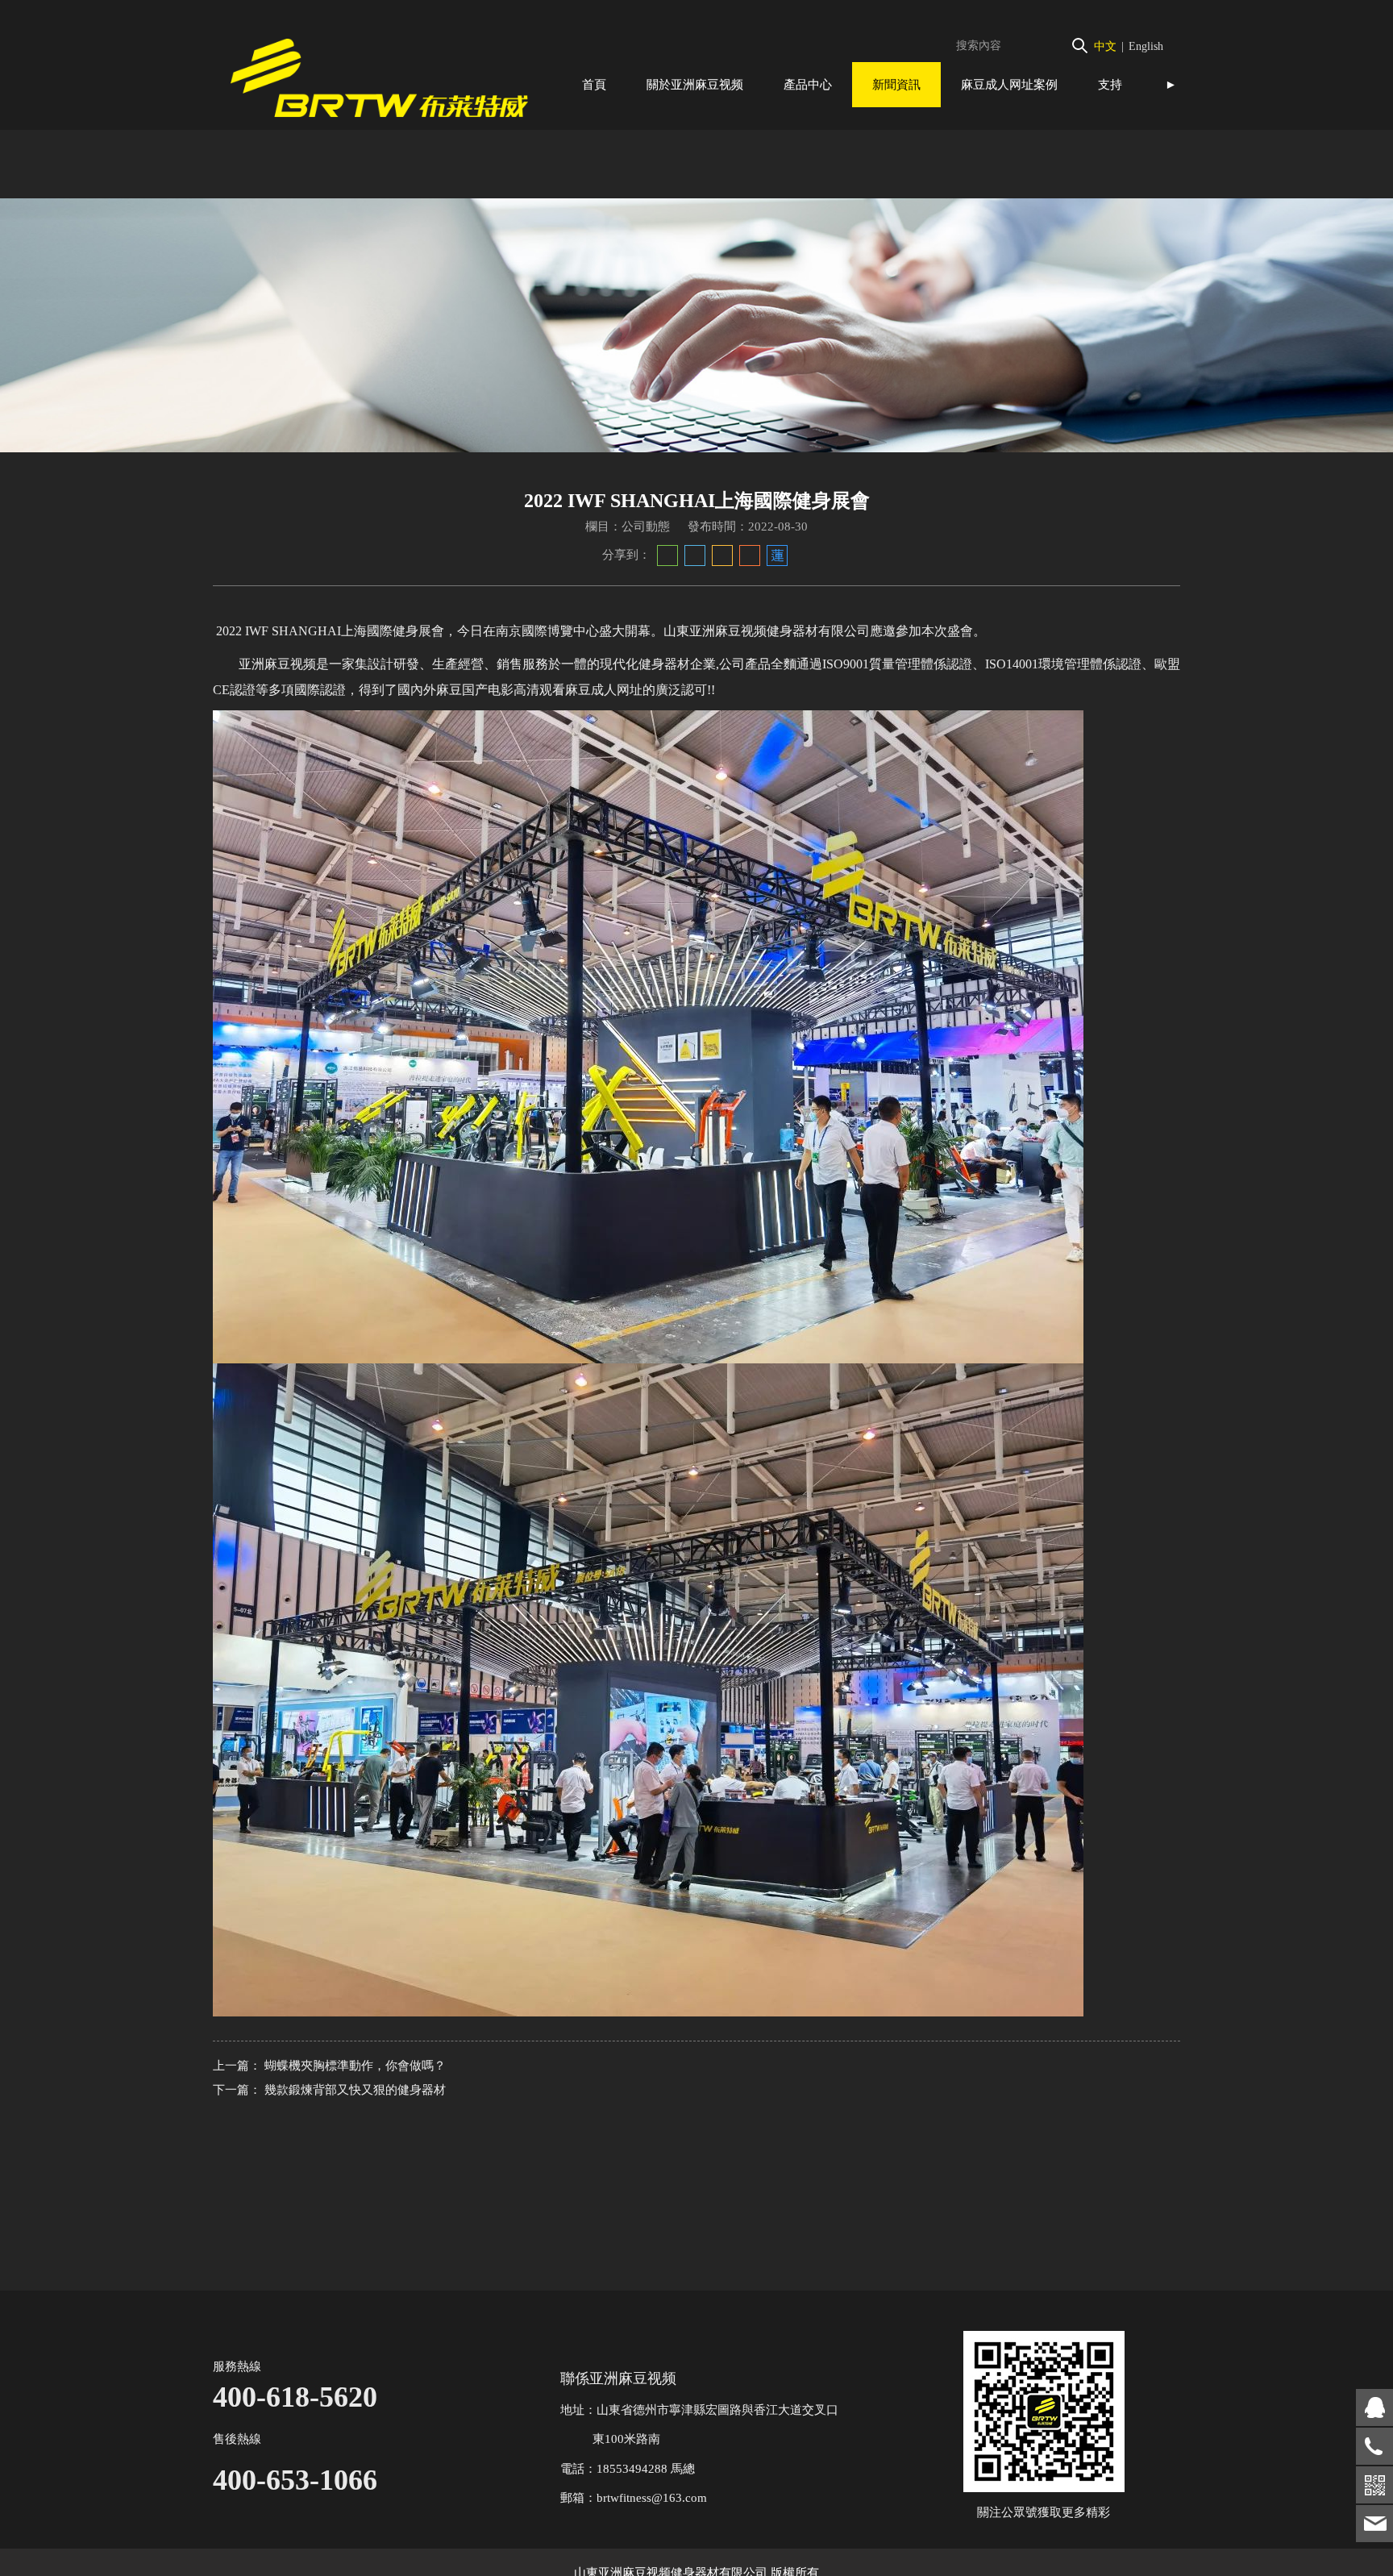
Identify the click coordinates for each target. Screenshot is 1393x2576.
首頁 (594, 84)
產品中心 (808, 84)
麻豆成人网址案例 (1009, 84)
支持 (1110, 84)
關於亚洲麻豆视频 (695, 84)
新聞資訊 (896, 84)
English (1146, 46)
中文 (1105, 46)
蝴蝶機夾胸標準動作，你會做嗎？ (355, 2066)
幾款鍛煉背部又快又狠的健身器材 (355, 2090)
